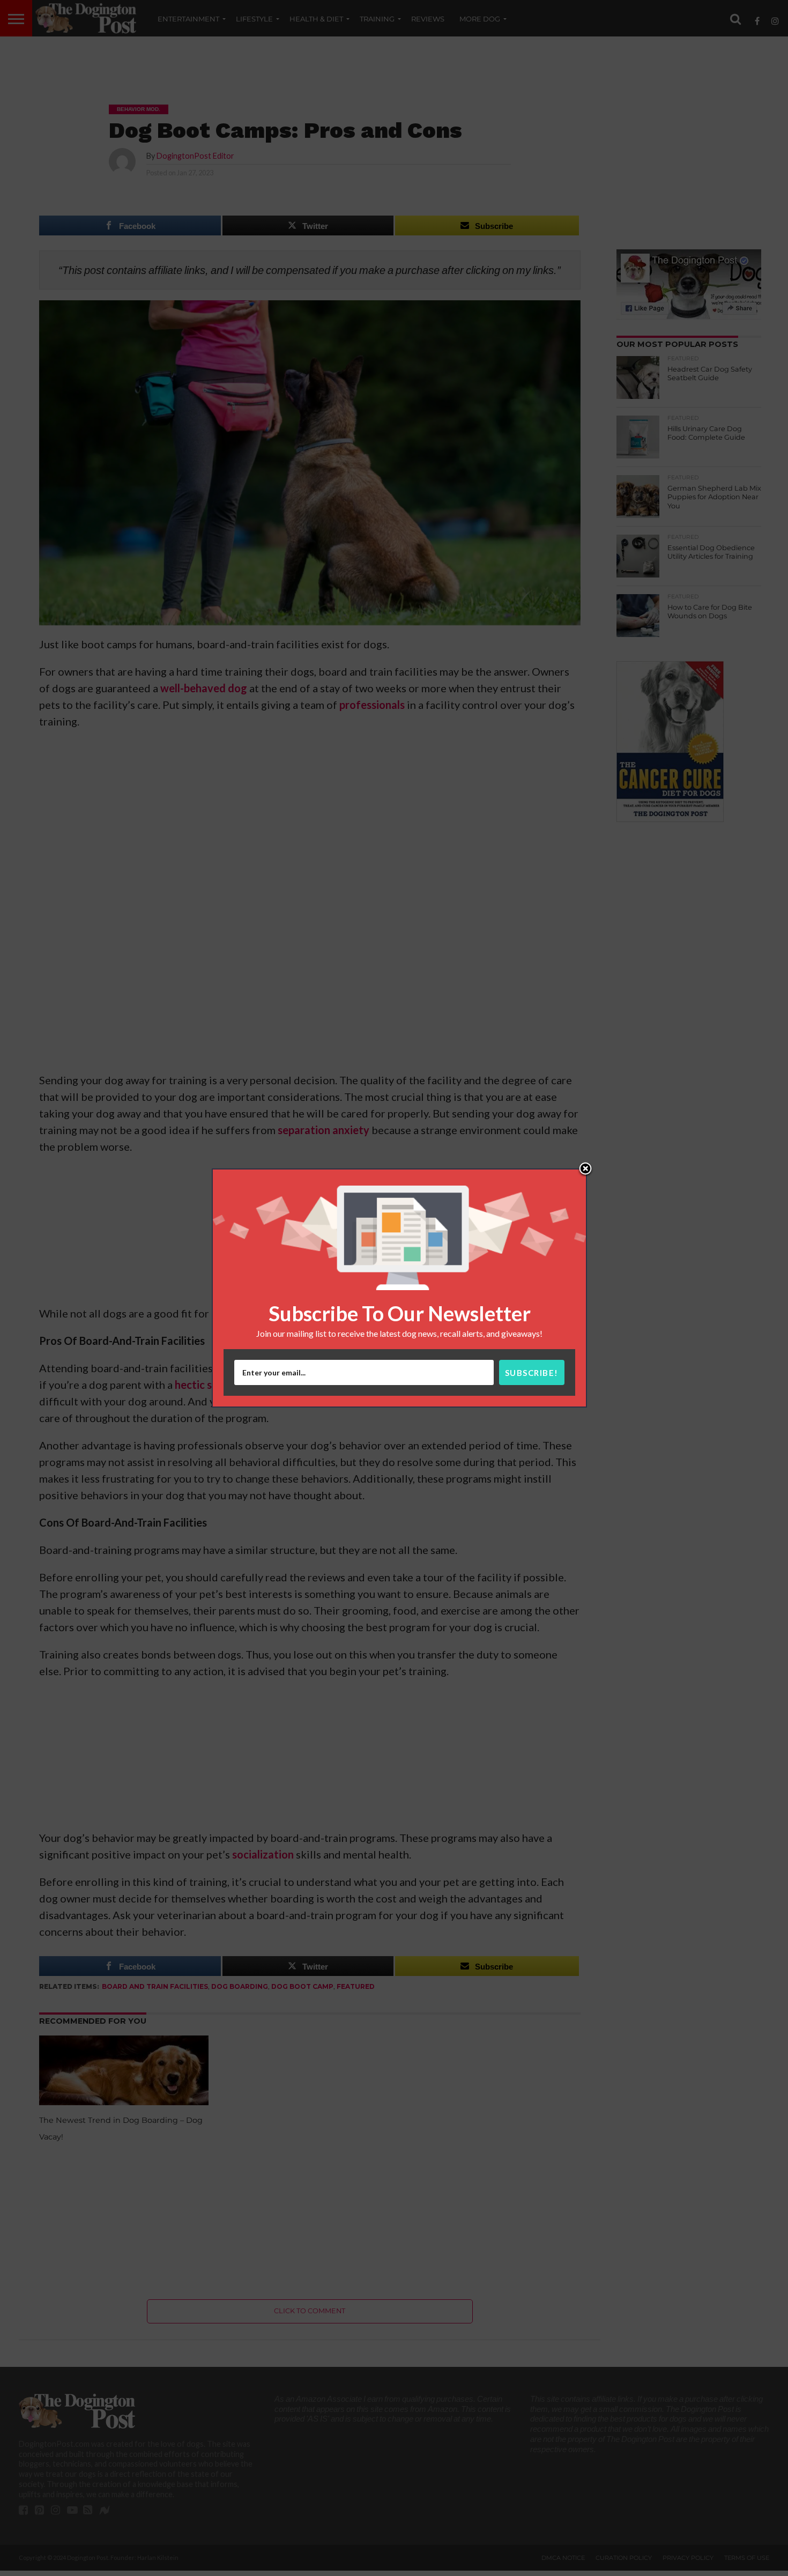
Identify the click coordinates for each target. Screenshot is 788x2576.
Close (585, 1169)
